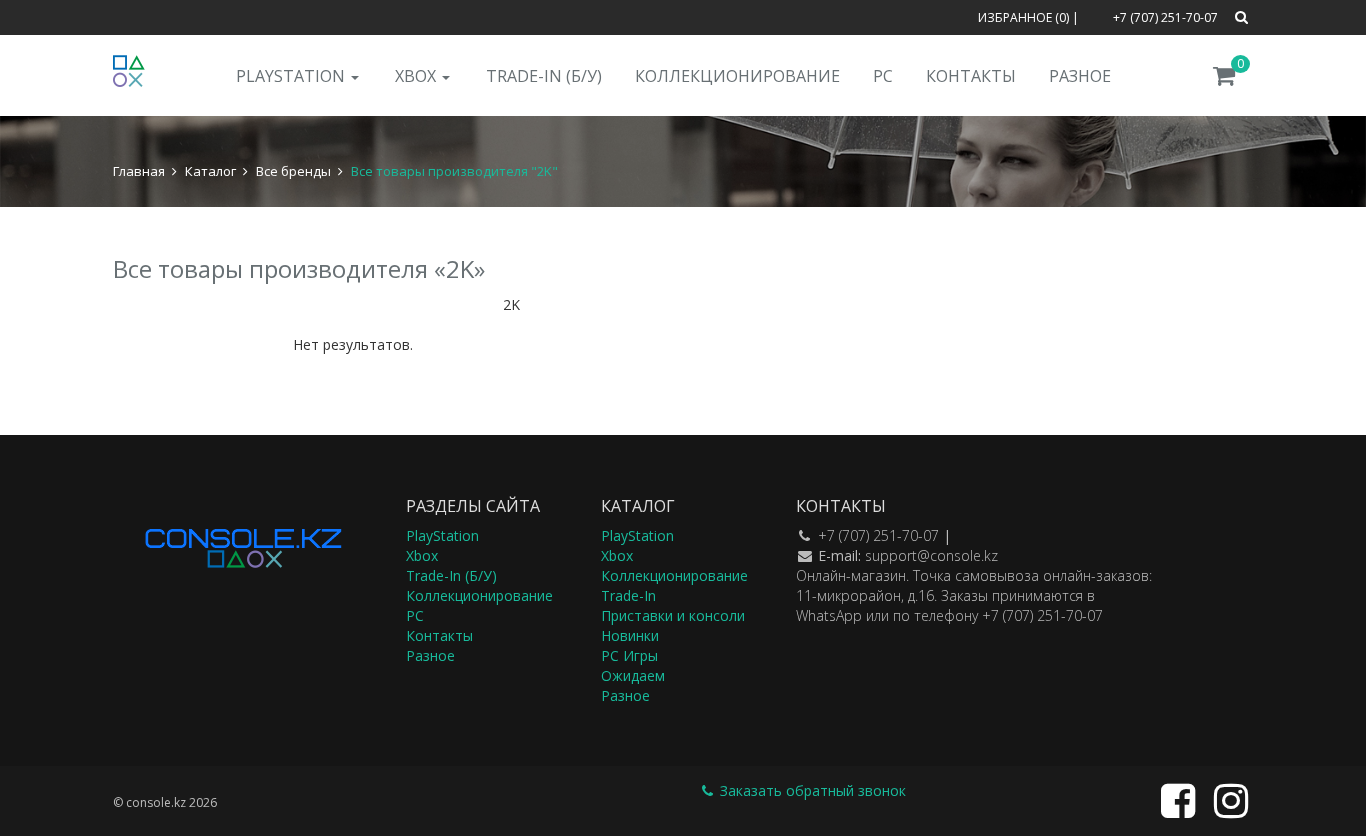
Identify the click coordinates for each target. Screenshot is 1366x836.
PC (883, 76)
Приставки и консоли (673, 615)
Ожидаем (633, 675)
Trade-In (628, 595)
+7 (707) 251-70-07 (878, 535)
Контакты (971, 76)
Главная (139, 171)
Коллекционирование (737, 76)
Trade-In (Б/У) (544, 76)
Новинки (630, 635)
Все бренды (293, 171)
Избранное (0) (1023, 17)
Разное (1080, 76)
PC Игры (629, 655)
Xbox (417, 76)
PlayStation (292, 76)
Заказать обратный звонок (811, 790)
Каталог (210, 171)
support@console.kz (931, 555)
